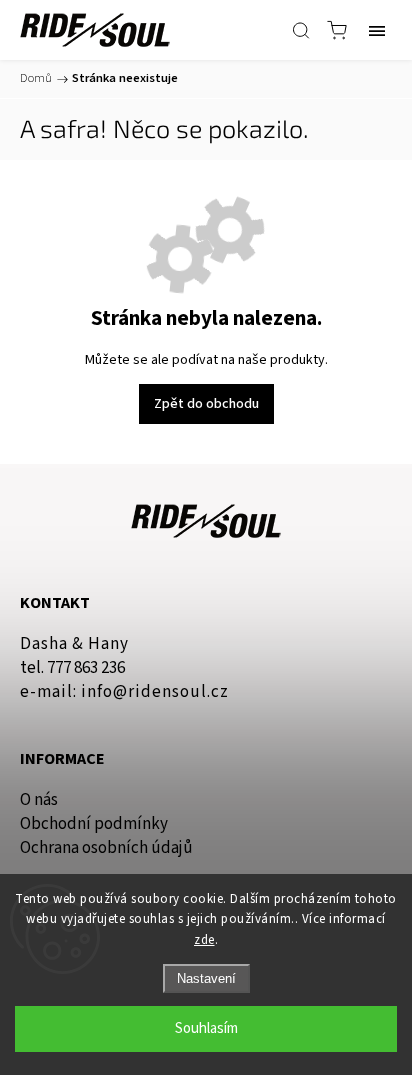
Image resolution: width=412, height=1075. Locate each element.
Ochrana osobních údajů (106, 848)
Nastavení (206, 978)
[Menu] (377, 30)
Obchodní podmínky (94, 824)
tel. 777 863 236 (72, 668)
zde (204, 940)
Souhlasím (206, 1028)
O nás (39, 800)
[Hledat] (301, 30)
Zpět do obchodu (206, 404)
